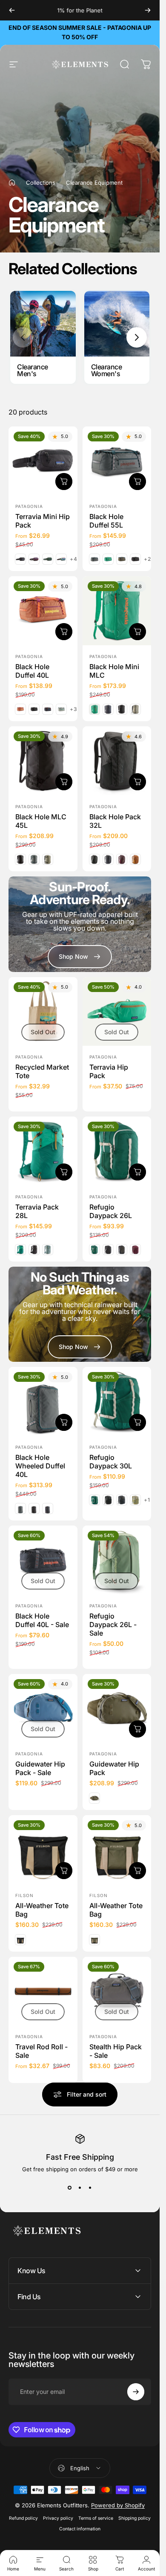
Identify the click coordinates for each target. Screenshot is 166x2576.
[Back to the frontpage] (12, 183)
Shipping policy (135, 2518)
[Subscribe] (136, 2392)
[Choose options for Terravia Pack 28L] (64, 1172)
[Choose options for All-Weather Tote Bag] (137, 1871)
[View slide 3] (90, 2188)
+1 (147, 1500)
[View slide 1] (70, 2188)
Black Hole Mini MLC (114, 671)
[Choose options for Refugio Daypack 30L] (137, 1422)
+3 (74, 709)
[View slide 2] (80, 2188)
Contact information (80, 2529)
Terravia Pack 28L (37, 1211)
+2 (147, 559)
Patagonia (29, 506)
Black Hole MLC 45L (41, 821)
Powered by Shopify (118, 2505)
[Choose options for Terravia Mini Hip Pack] (64, 482)
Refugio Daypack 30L (111, 1462)
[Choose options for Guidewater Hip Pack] (137, 1729)
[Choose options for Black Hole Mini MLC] (137, 632)
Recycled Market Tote (42, 1071)
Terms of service (96, 2518)
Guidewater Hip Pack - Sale (40, 1768)
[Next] (148, 10)
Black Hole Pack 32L (115, 821)
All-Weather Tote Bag (42, 1910)
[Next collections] (137, 337)
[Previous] (12, 10)
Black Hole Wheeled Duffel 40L (40, 1466)
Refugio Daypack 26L (111, 1211)
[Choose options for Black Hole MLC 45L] (64, 781)
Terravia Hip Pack (109, 1071)
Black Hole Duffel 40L (32, 671)
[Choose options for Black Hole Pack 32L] (137, 781)
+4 (74, 559)
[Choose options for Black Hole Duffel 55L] (137, 482)
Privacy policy (58, 2518)
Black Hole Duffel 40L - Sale (42, 1620)
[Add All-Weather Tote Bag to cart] (64, 1871)
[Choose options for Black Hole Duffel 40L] (64, 632)
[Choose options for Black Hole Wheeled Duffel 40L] (64, 1422)
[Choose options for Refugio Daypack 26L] (137, 1172)
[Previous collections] (23, 337)
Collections (41, 183)
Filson (24, 1895)
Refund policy (23, 2518)
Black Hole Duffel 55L (106, 521)
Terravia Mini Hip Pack (43, 521)
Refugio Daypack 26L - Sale (113, 1624)
